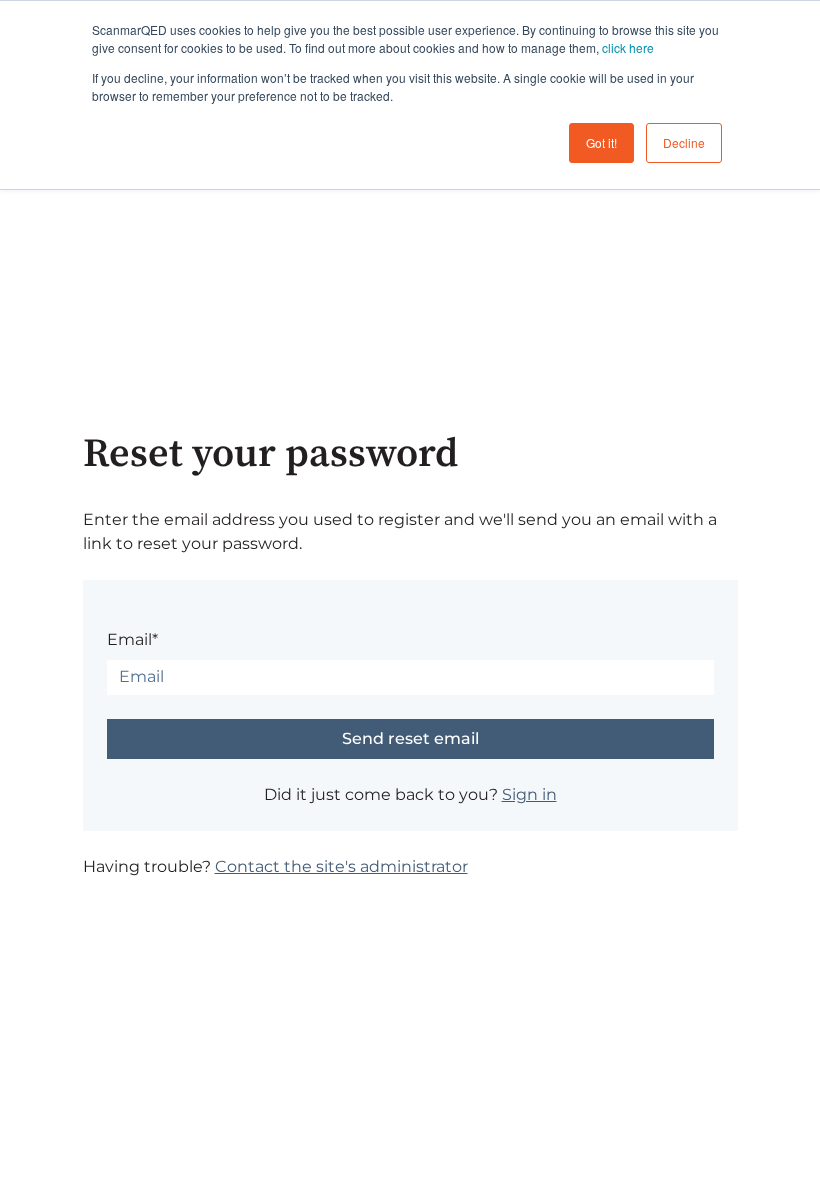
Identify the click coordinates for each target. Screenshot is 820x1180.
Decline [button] (684, 142)
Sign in (529, 794)
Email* (132, 639)
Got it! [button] (601, 142)
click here (628, 47)
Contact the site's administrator (341, 866)
